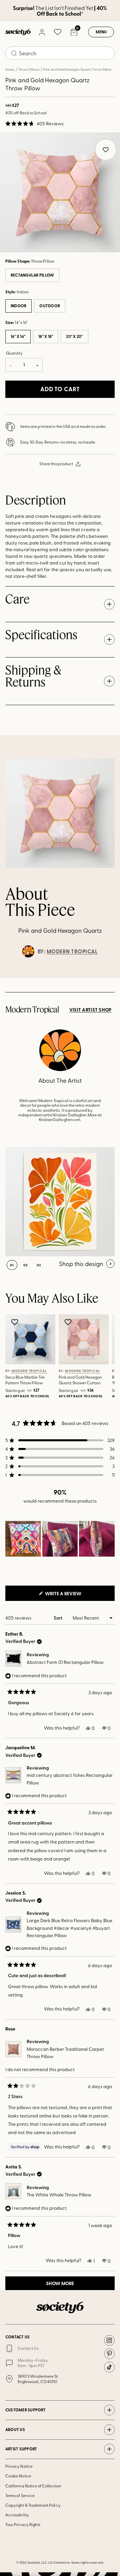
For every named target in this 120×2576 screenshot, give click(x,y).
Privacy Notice (19, 2466)
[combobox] (60, 53)
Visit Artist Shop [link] (90, 1010)
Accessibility (17, 2515)
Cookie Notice (18, 2476)
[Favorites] (58, 32)
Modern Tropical (72, 951)
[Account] (42, 32)
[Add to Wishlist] (15, 1322)
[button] (34, 124)
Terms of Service (20, 2495)
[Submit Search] (14, 53)
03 (39, 1265)
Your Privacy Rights (23, 2524)
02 (25, 1265)
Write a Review (74, 1595)
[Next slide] (109, 978)
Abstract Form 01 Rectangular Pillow (65, 1662)
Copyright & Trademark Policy (33, 2505)
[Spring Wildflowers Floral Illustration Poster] (60, 1202)
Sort (58, 1618)
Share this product (56, 464)
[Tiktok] (109, 2367)
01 (12, 1265)
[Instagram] (109, 2340)
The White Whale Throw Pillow (59, 2195)
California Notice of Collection (33, 2486)
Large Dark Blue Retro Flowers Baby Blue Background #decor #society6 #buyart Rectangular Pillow (69, 1928)
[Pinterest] (109, 2354)
